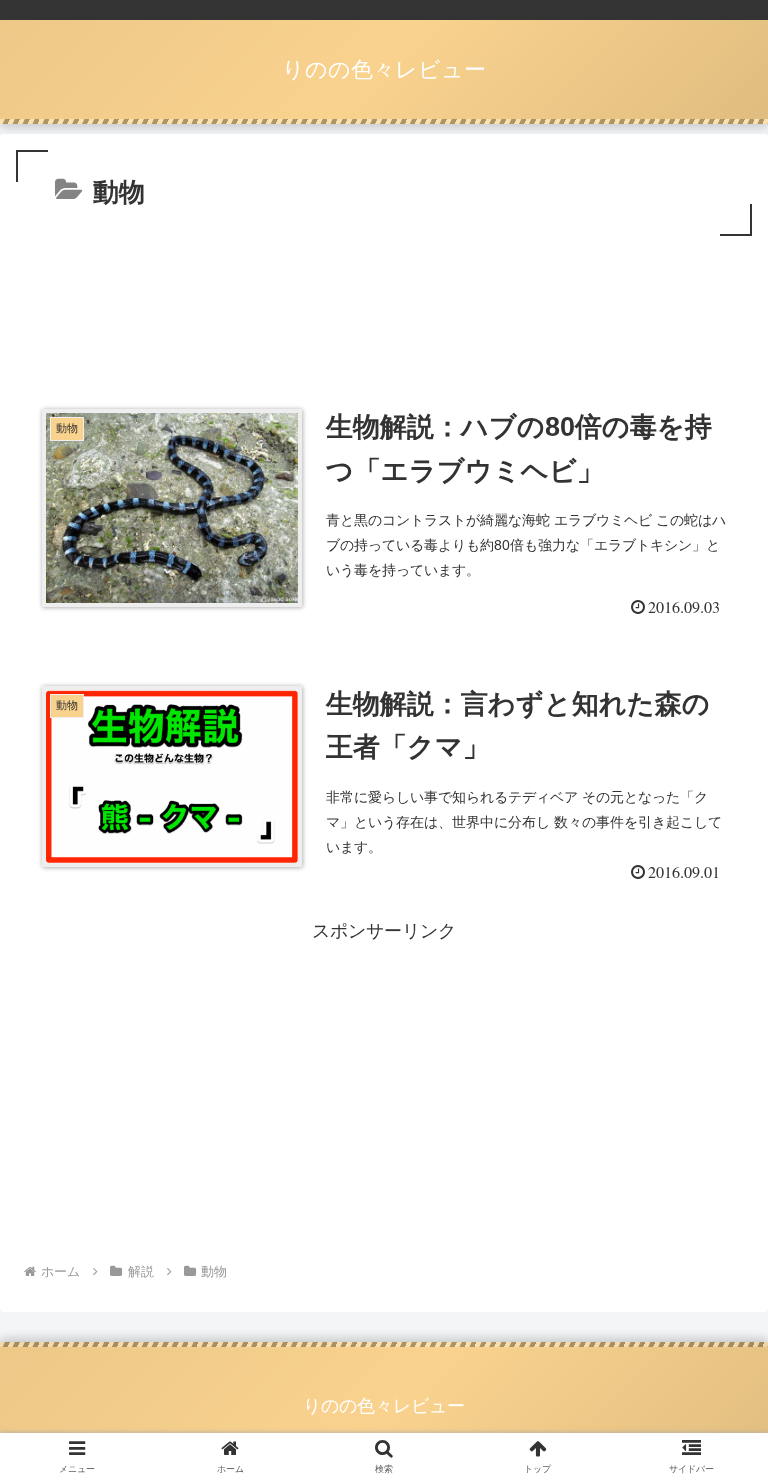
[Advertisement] (384, 296)
